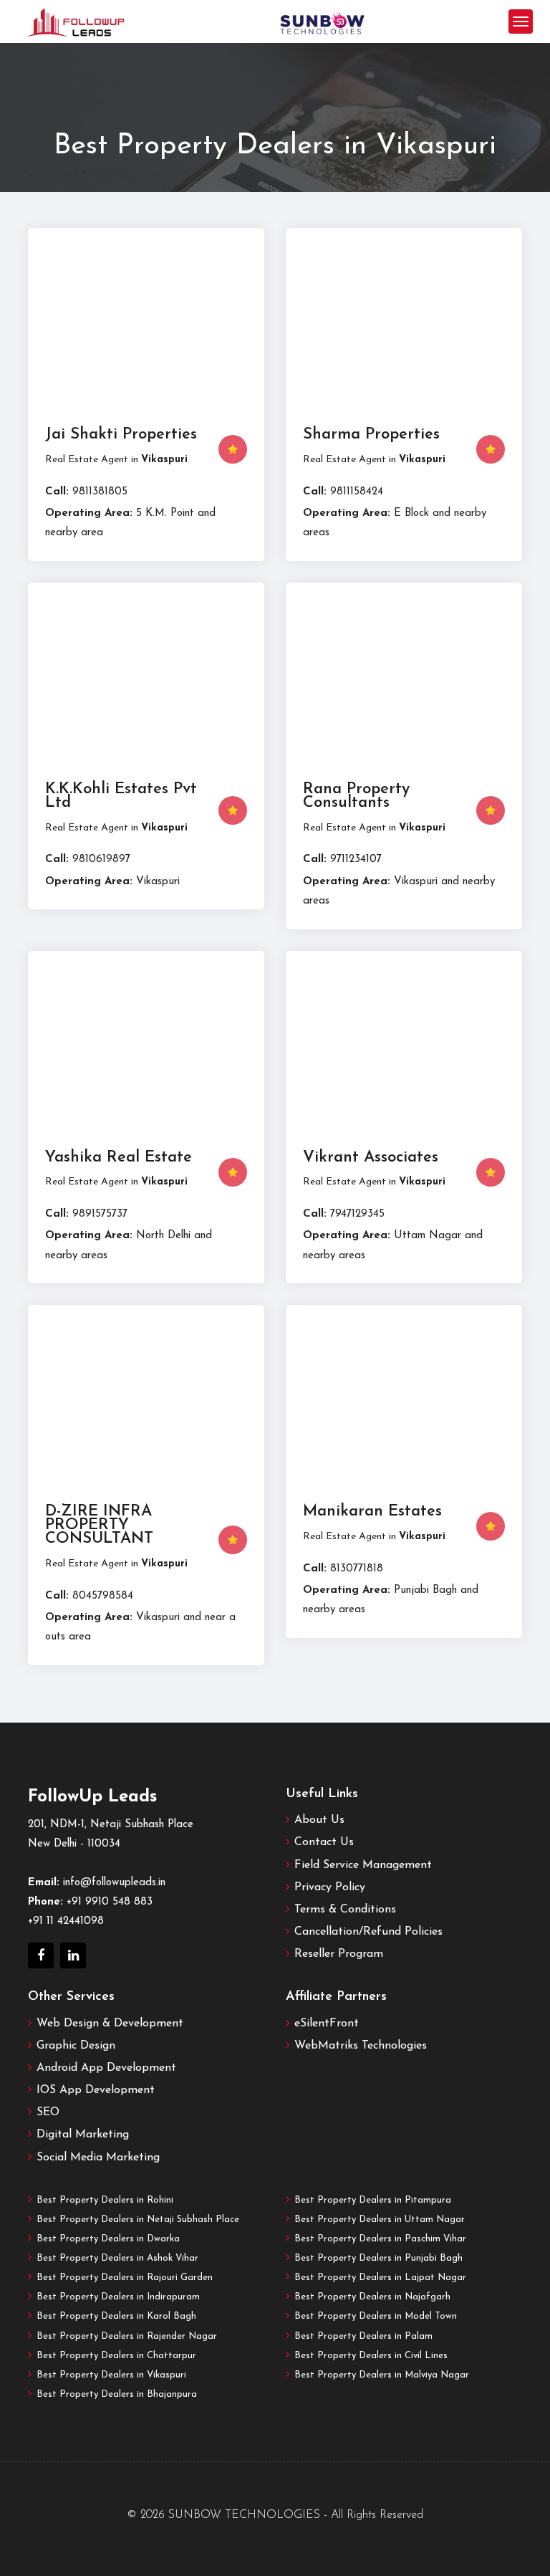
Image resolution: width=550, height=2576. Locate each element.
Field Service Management (363, 1865)
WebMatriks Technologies (361, 2046)
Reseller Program (339, 1954)
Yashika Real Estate (119, 1158)
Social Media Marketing (98, 2158)
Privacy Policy (330, 1887)
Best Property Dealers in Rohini (105, 2200)
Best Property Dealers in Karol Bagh (116, 2316)
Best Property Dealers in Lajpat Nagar (380, 2278)
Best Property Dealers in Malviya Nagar (382, 2375)
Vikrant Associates (371, 1158)
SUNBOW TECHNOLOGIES (244, 2515)
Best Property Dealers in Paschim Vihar (380, 2239)
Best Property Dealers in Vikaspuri (111, 2375)
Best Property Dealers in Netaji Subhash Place (138, 2220)
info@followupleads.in (114, 1883)
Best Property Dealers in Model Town (376, 2316)
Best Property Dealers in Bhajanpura (117, 2394)
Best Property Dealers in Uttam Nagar (380, 2220)
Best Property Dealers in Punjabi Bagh (378, 2258)
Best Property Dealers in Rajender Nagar (127, 2336)
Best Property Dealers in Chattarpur (116, 2356)
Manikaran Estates (372, 1512)
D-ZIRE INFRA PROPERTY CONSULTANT (99, 1525)
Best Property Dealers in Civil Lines (371, 2356)
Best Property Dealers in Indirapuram (118, 2297)
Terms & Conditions (345, 1910)
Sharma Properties (371, 435)
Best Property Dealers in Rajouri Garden (125, 2278)
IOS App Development (96, 2090)
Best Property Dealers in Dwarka (108, 2239)
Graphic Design (76, 2046)
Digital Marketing (83, 2135)
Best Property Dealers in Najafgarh (372, 2297)
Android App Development (106, 2068)
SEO (48, 2112)
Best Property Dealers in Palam (363, 2336)
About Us (319, 1820)
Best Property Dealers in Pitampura (373, 2200)
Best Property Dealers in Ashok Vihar (117, 2258)
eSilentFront (327, 2024)
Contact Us (324, 1842)
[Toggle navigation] (521, 21)
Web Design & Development (110, 2024)
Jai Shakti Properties (121, 435)
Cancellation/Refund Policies (368, 1932)
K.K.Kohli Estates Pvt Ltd (121, 796)
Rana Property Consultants (356, 796)
